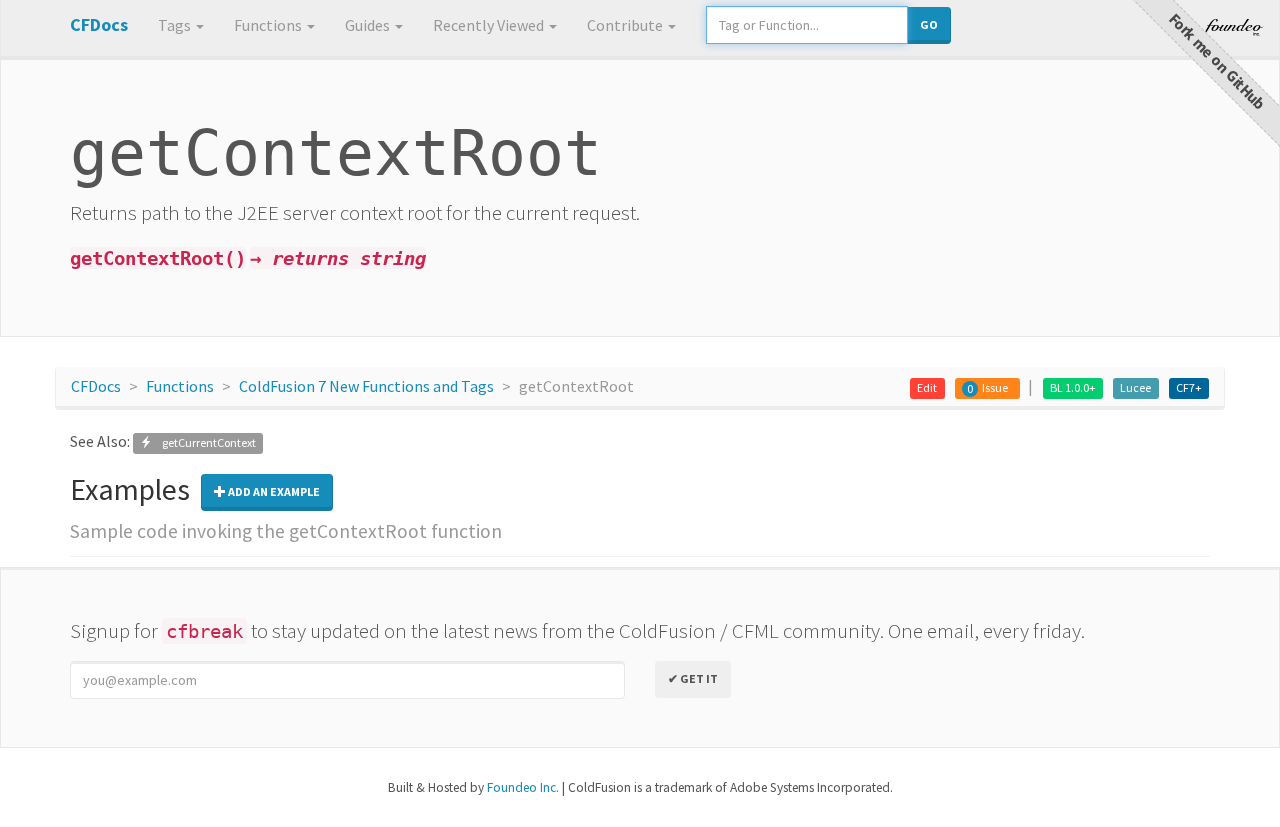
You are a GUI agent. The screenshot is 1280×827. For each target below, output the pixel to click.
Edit (927, 387)
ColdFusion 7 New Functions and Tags (366, 386)
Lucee (1135, 387)
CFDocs (96, 386)
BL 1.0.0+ (1073, 387)
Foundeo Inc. (523, 787)
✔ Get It (693, 678)
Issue (995, 387)
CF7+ (1189, 387)
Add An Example (273, 491)
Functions (269, 25)
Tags (176, 25)
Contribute (626, 25)
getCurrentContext (204, 442)
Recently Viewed (490, 25)
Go (929, 24)
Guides (369, 25)
